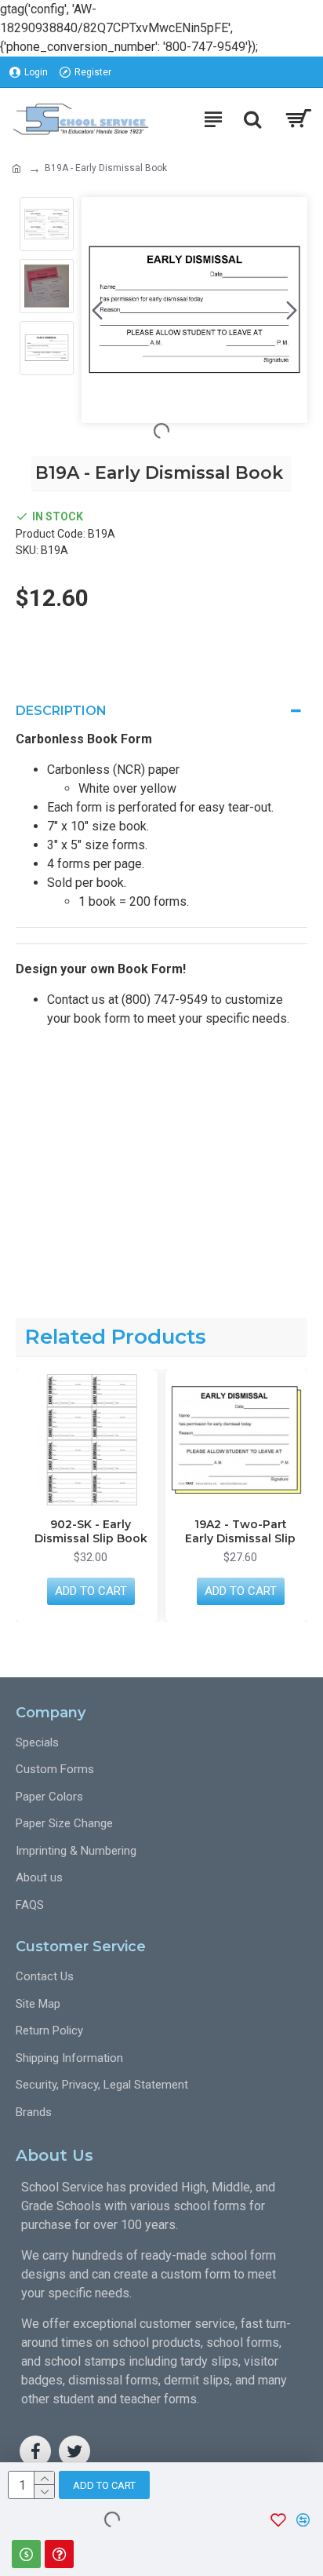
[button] (97, 310)
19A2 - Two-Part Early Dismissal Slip (174, 1531)
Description (61, 711)
